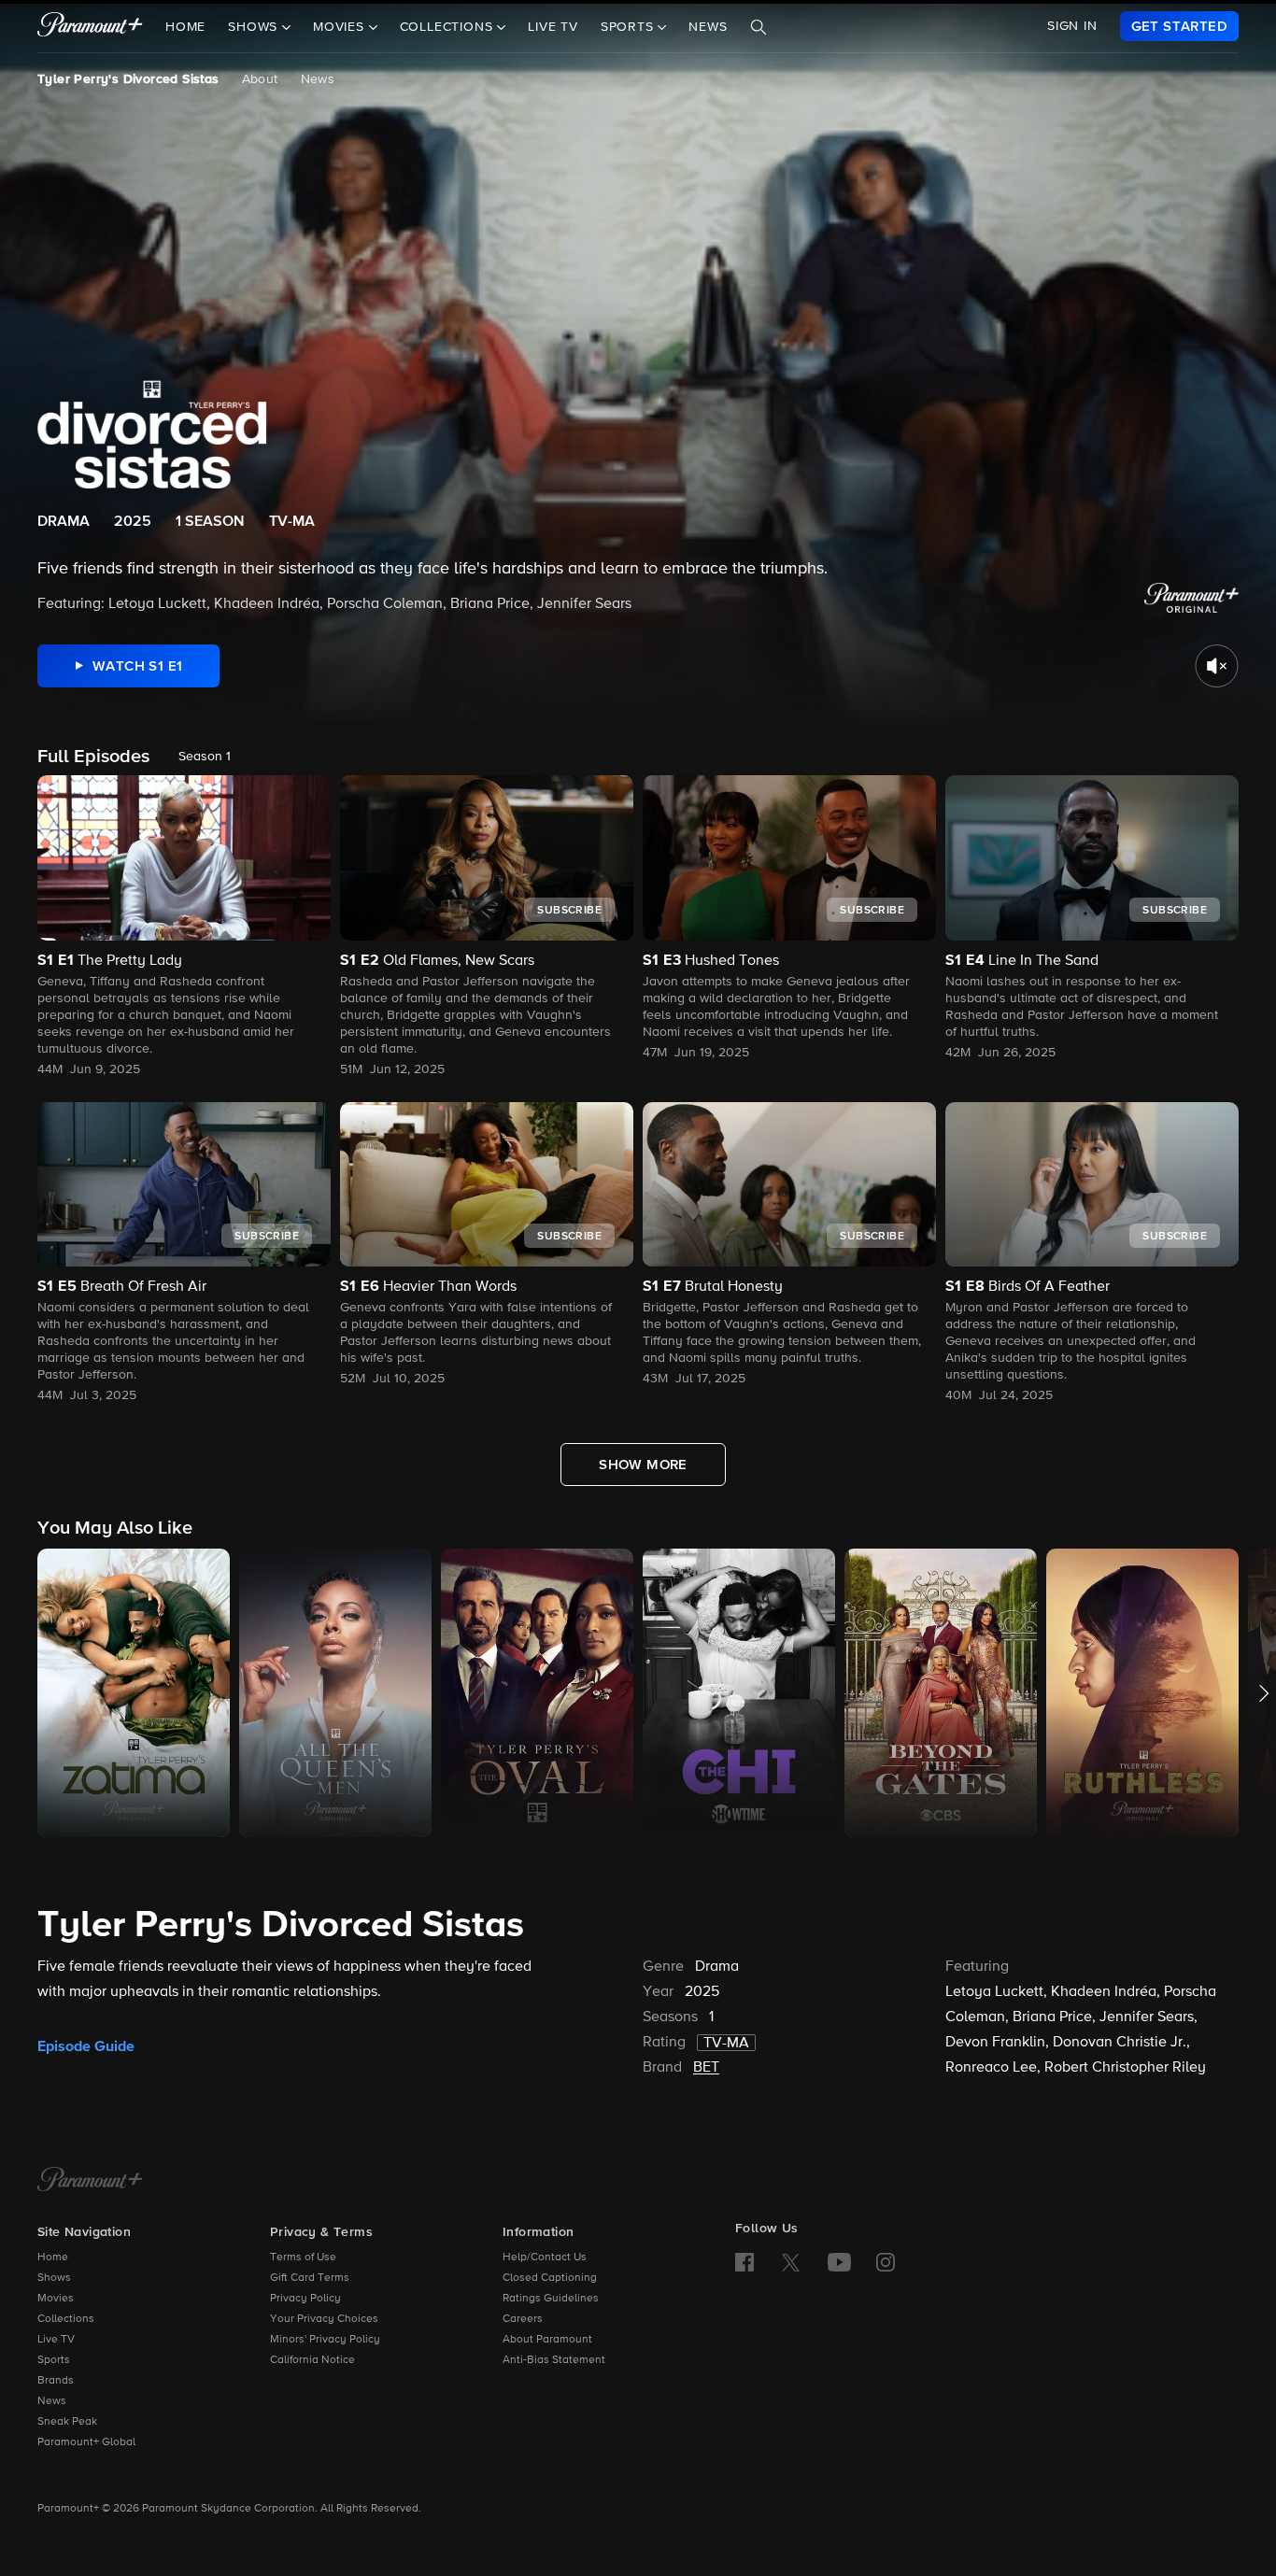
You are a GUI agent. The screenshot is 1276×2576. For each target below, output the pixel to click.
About (260, 79)
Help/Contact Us (545, 2258)
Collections (66, 2319)
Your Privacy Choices (324, 2319)
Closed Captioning (550, 2278)
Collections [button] (449, 27)
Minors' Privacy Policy (325, 2340)
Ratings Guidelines (551, 2299)
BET (706, 2068)
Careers (523, 2319)
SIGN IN (1072, 26)
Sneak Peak (67, 2422)
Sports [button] (630, 27)
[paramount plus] (90, 26)
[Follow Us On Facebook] (744, 2262)
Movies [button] (341, 27)
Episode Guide (86, 2046)
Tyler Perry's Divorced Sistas (128, 79)
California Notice (312, 2360)
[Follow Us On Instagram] (886, 2262)
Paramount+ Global (86, 2442)
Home (185, 27)
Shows (54, 2278)
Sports (54, 2360)
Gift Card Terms (310, 2278)
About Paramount (547, 2340)
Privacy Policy (305, 2299)
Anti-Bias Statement (554, 2360)
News (708, 27)
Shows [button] (255, 27)
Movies (56, 2299)
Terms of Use (303, 2258)
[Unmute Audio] (1217, 666)
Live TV (553, 27)
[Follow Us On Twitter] (791, 2261)
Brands (56, 2381)
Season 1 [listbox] (205, 757)
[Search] (759, 27)
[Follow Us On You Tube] (839, 2262)
